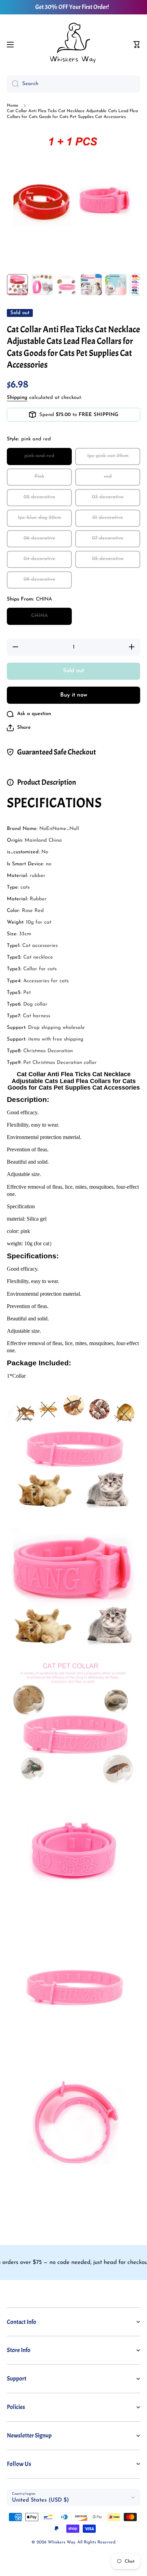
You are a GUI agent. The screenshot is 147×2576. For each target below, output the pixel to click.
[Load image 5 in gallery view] (116, 285)
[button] (137, 45)
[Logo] (73, 45)
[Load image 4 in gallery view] (91, 285)
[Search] (13, 84)
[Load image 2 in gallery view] (42, 285)
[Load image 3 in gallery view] (67, 285)
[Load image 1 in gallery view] (17, 285)
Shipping (17, 398)
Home (13, 106)
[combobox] (73, 84)
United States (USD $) (41, 2500)
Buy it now (74, 695)
